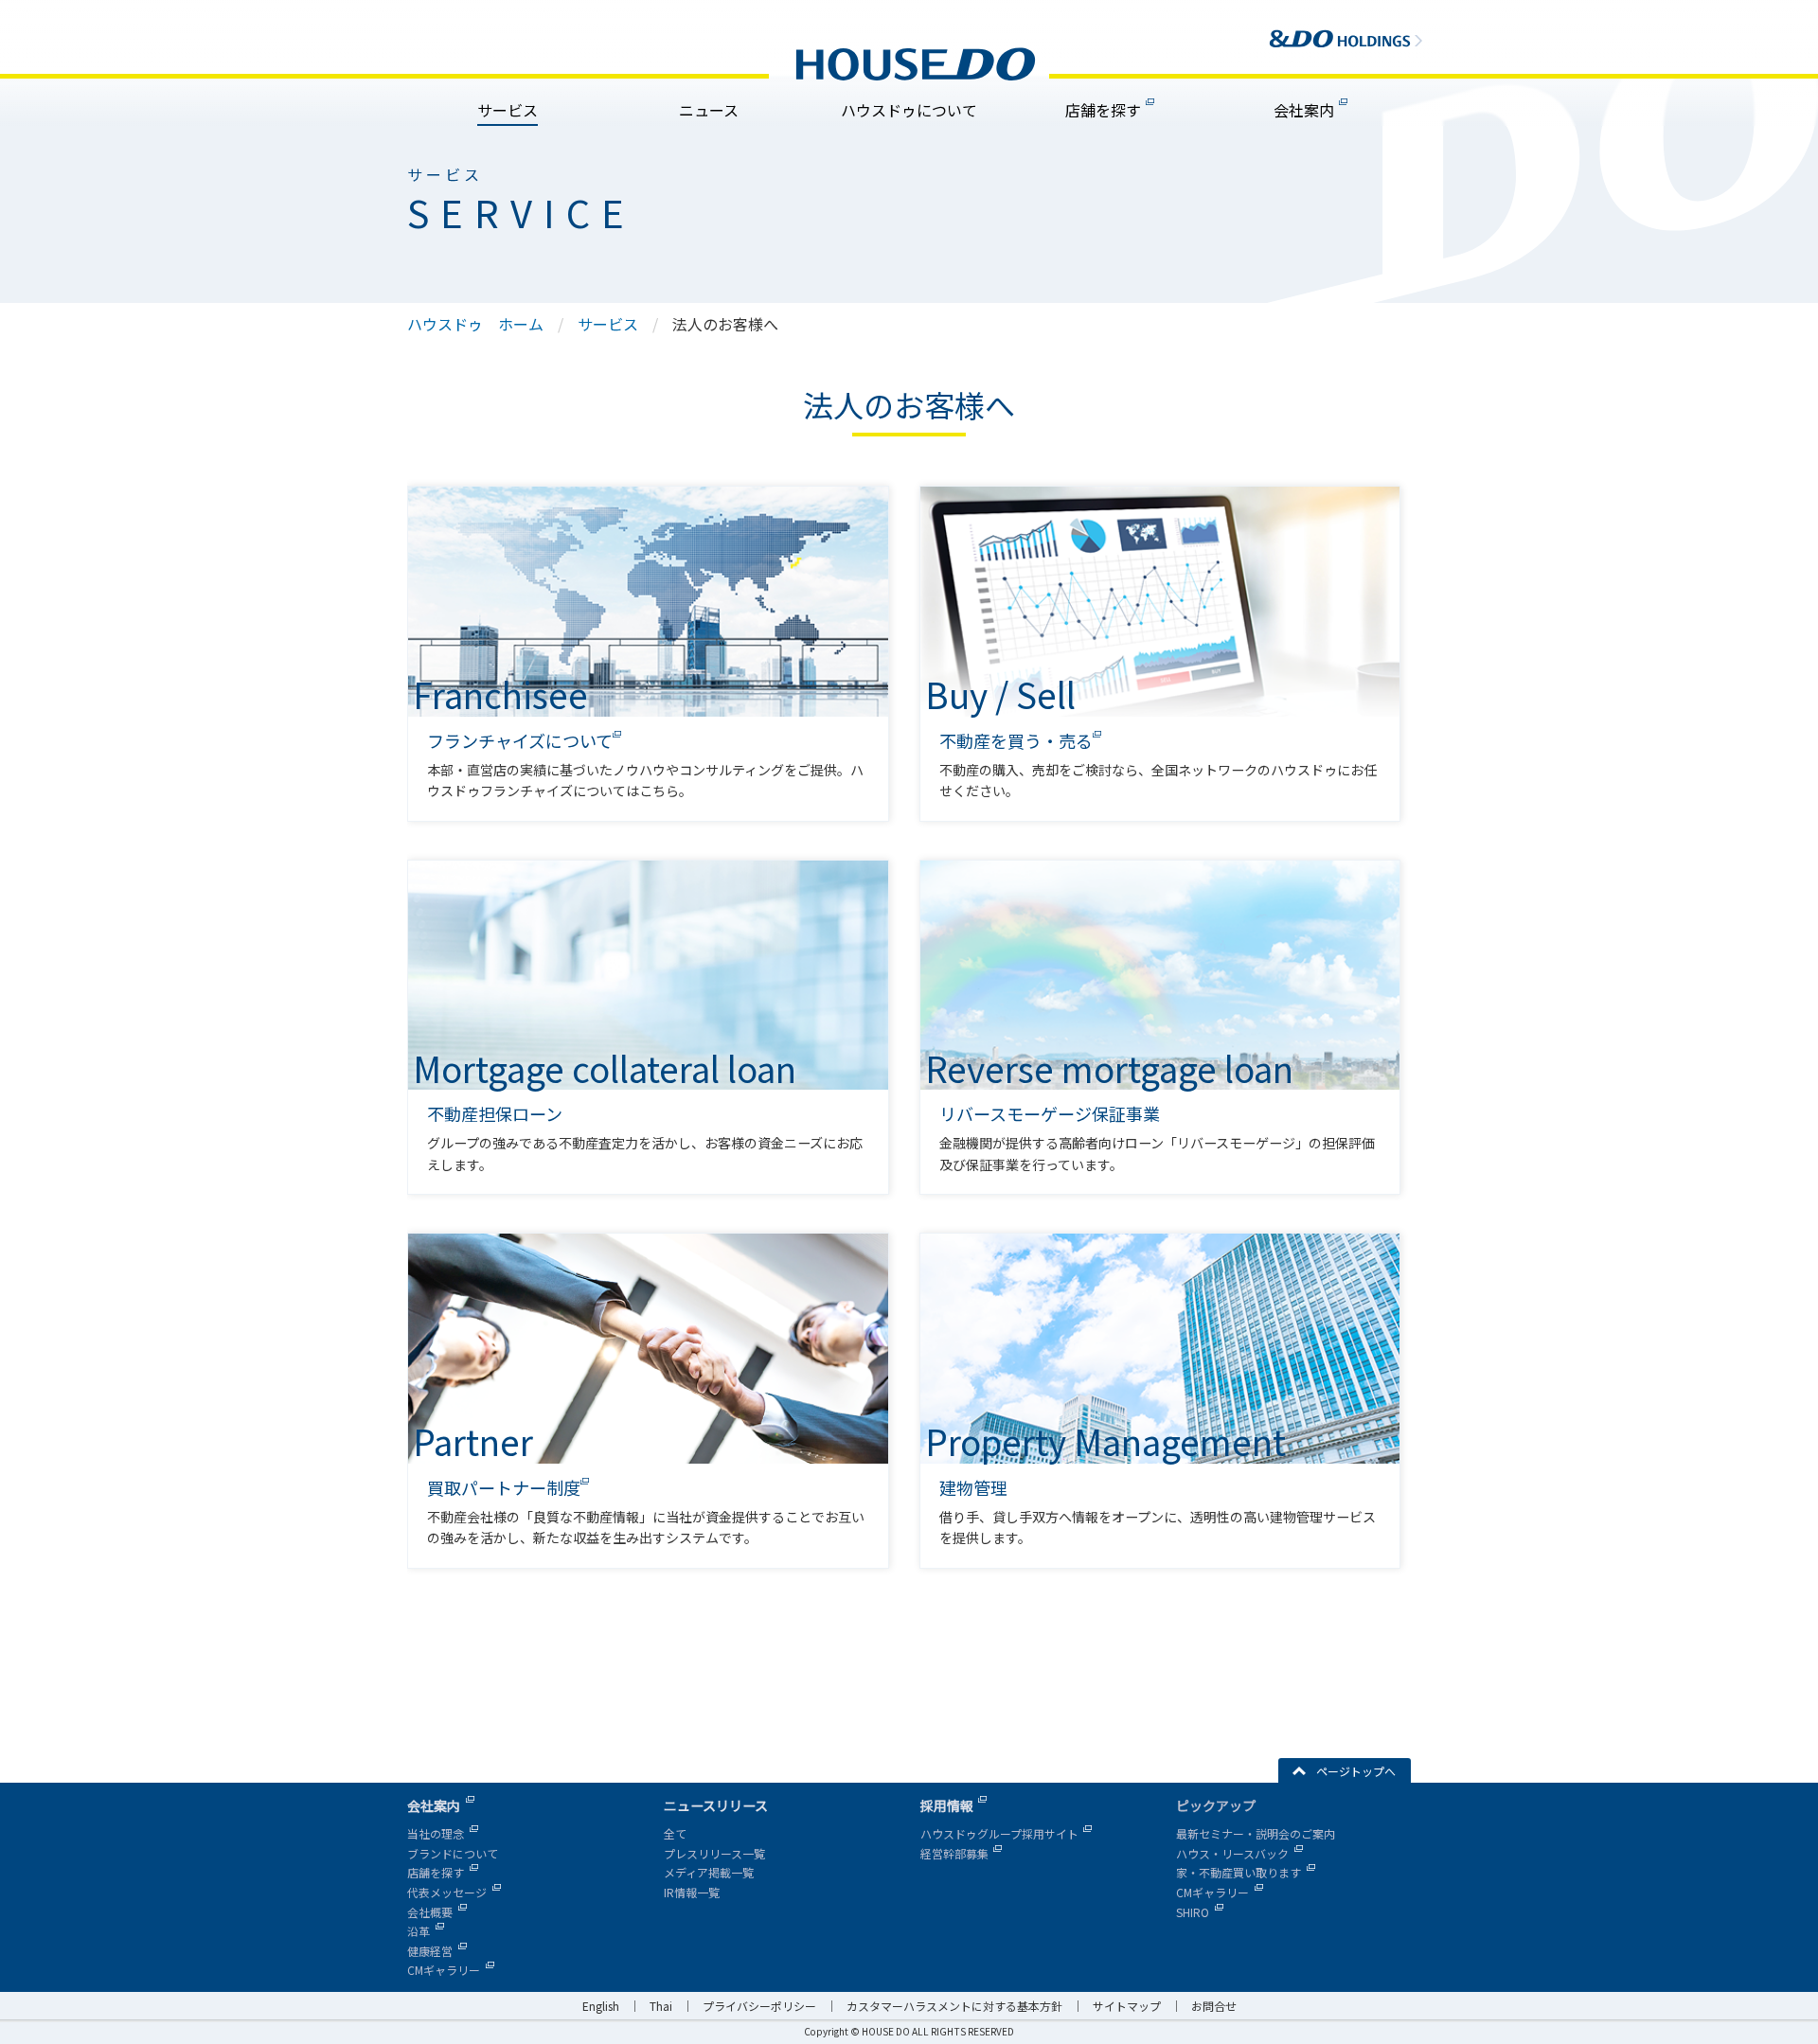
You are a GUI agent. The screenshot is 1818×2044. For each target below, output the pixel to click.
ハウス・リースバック (1232, 1853)
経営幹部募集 (954, 1853)
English (601, 2006)
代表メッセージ (447, 1892)
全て (675, 1833)
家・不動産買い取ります (1239, 1872)
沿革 (419, 1931)
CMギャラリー (444, 1970)
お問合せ (1214, 2006)
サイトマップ (1127, 2006)
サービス (508, 110)
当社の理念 (436, 1833)
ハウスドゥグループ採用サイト (999, 1833)
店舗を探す (1103, 110)
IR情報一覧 (692, 1892)
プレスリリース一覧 (714, 1853)
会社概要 (430, 1912)
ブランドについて (453, 1853)
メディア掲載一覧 (709, 1872)
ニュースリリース (716, 1805)
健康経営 (430, 1951)
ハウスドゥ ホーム (475, 324)
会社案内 (1304, 110)
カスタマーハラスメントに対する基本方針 (954, 2006)
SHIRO (1193, 1912)
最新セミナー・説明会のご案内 (1256, 1833)
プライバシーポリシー (759, 2006)
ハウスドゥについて (909, 110)
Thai (661, 2006)
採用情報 (947, 1805)
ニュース (709, 110)
